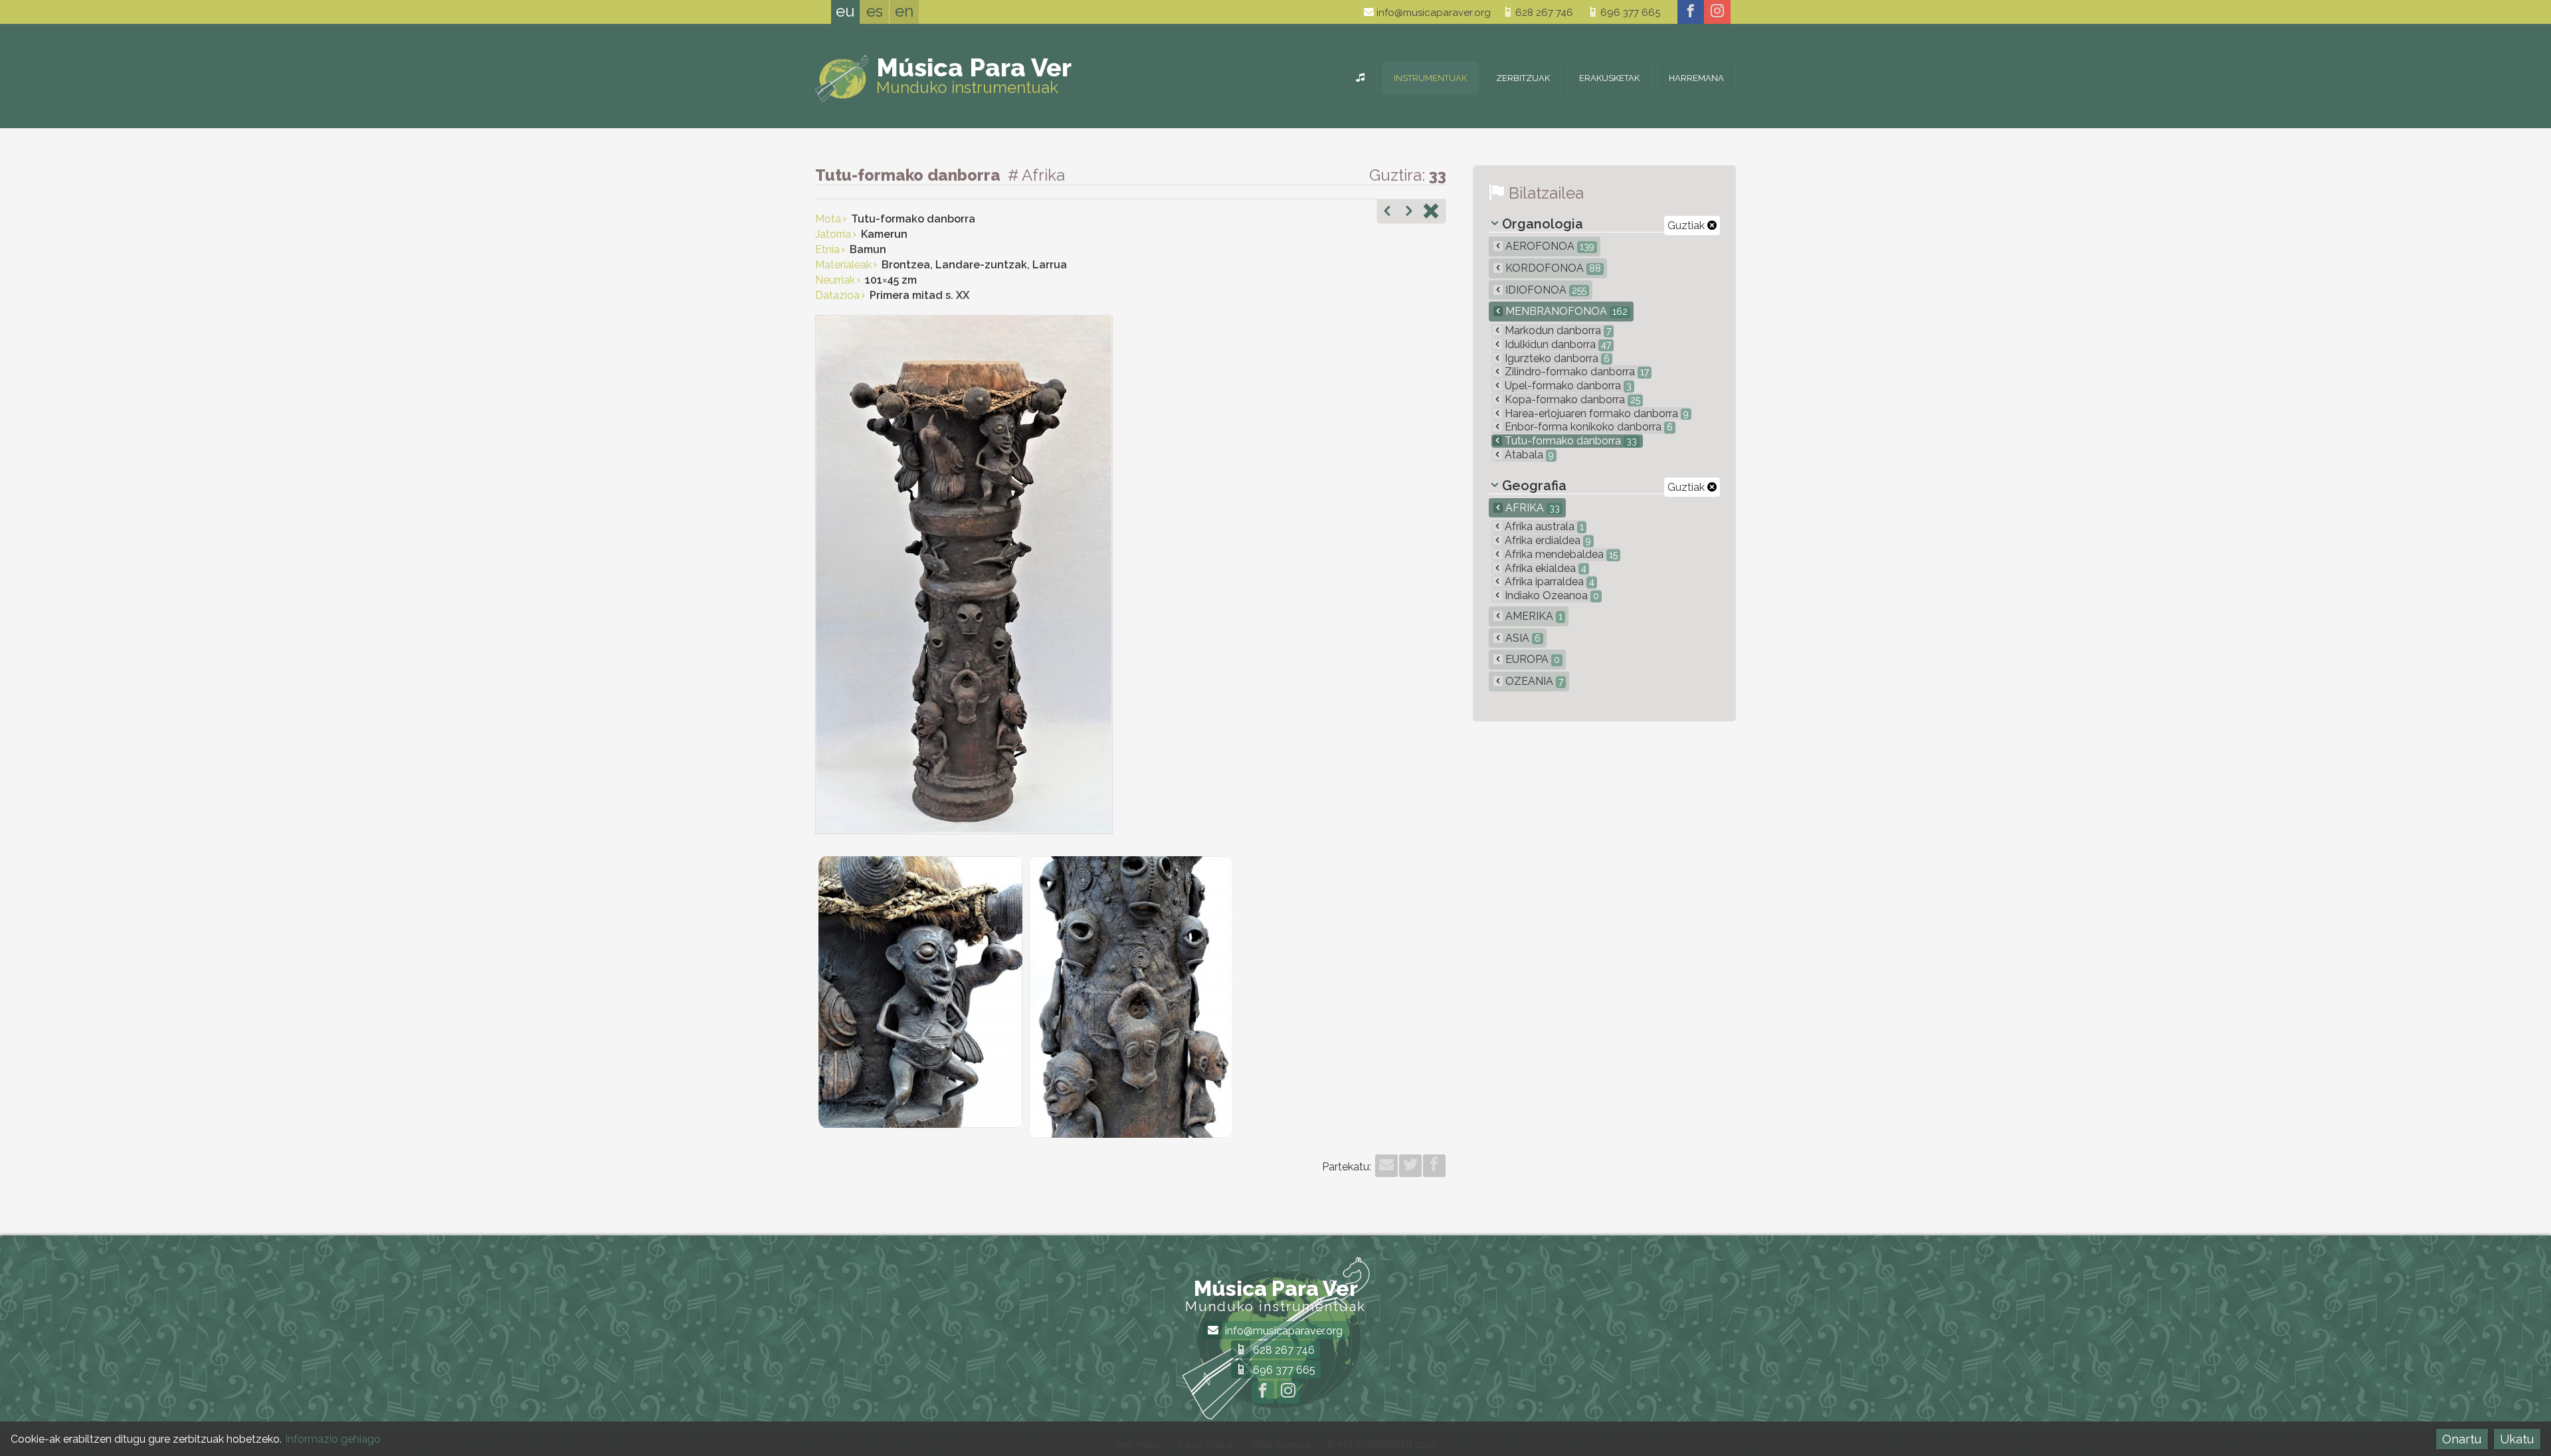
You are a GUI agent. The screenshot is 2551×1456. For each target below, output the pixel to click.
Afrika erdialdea (1547, 540)
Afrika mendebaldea (1560, 554)
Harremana (1696, 78)
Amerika (1533, 616)
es (875, 11)
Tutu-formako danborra (1569, 441)
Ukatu (2517, 1439)
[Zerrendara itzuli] (1431, 213)
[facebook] (1691, 12)
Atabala (1528, 455)
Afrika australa (1543, 526)
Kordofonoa (1552, 268)
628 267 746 (1543, 13)
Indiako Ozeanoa (1551, 595)
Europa (1531, 659)
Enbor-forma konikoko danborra (1587, 427)
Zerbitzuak (1523, 78)
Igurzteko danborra (1556, 358)
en (904, 11)
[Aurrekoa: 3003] (1387, 213)
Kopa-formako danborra (1571, 400)
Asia (1522, 638)
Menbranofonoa (1565, 311)
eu (845, 11)
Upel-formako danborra (1567, 386)
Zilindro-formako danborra (1575, 372)
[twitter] (1410, 1166)
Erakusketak (1609, 78)
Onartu (2462, 1439)
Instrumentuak (1430, 78)
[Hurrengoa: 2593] (1409, 213)
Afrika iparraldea (1548, 582)
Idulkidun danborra (1557, 344)
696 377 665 (1629, 13)
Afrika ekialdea (1544, 568)
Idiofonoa (1545, 290)
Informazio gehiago (333, 1439)
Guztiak (1687, 226)
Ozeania (1533, 681)
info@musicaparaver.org (1432, 13)
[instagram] (1717, 12)
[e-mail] (1386, 1166)
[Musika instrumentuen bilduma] (1360, 78)
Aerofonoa (1549, 246)
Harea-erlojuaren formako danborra (1595, 413)
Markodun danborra (1557, 330)
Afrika (1531, 508)
